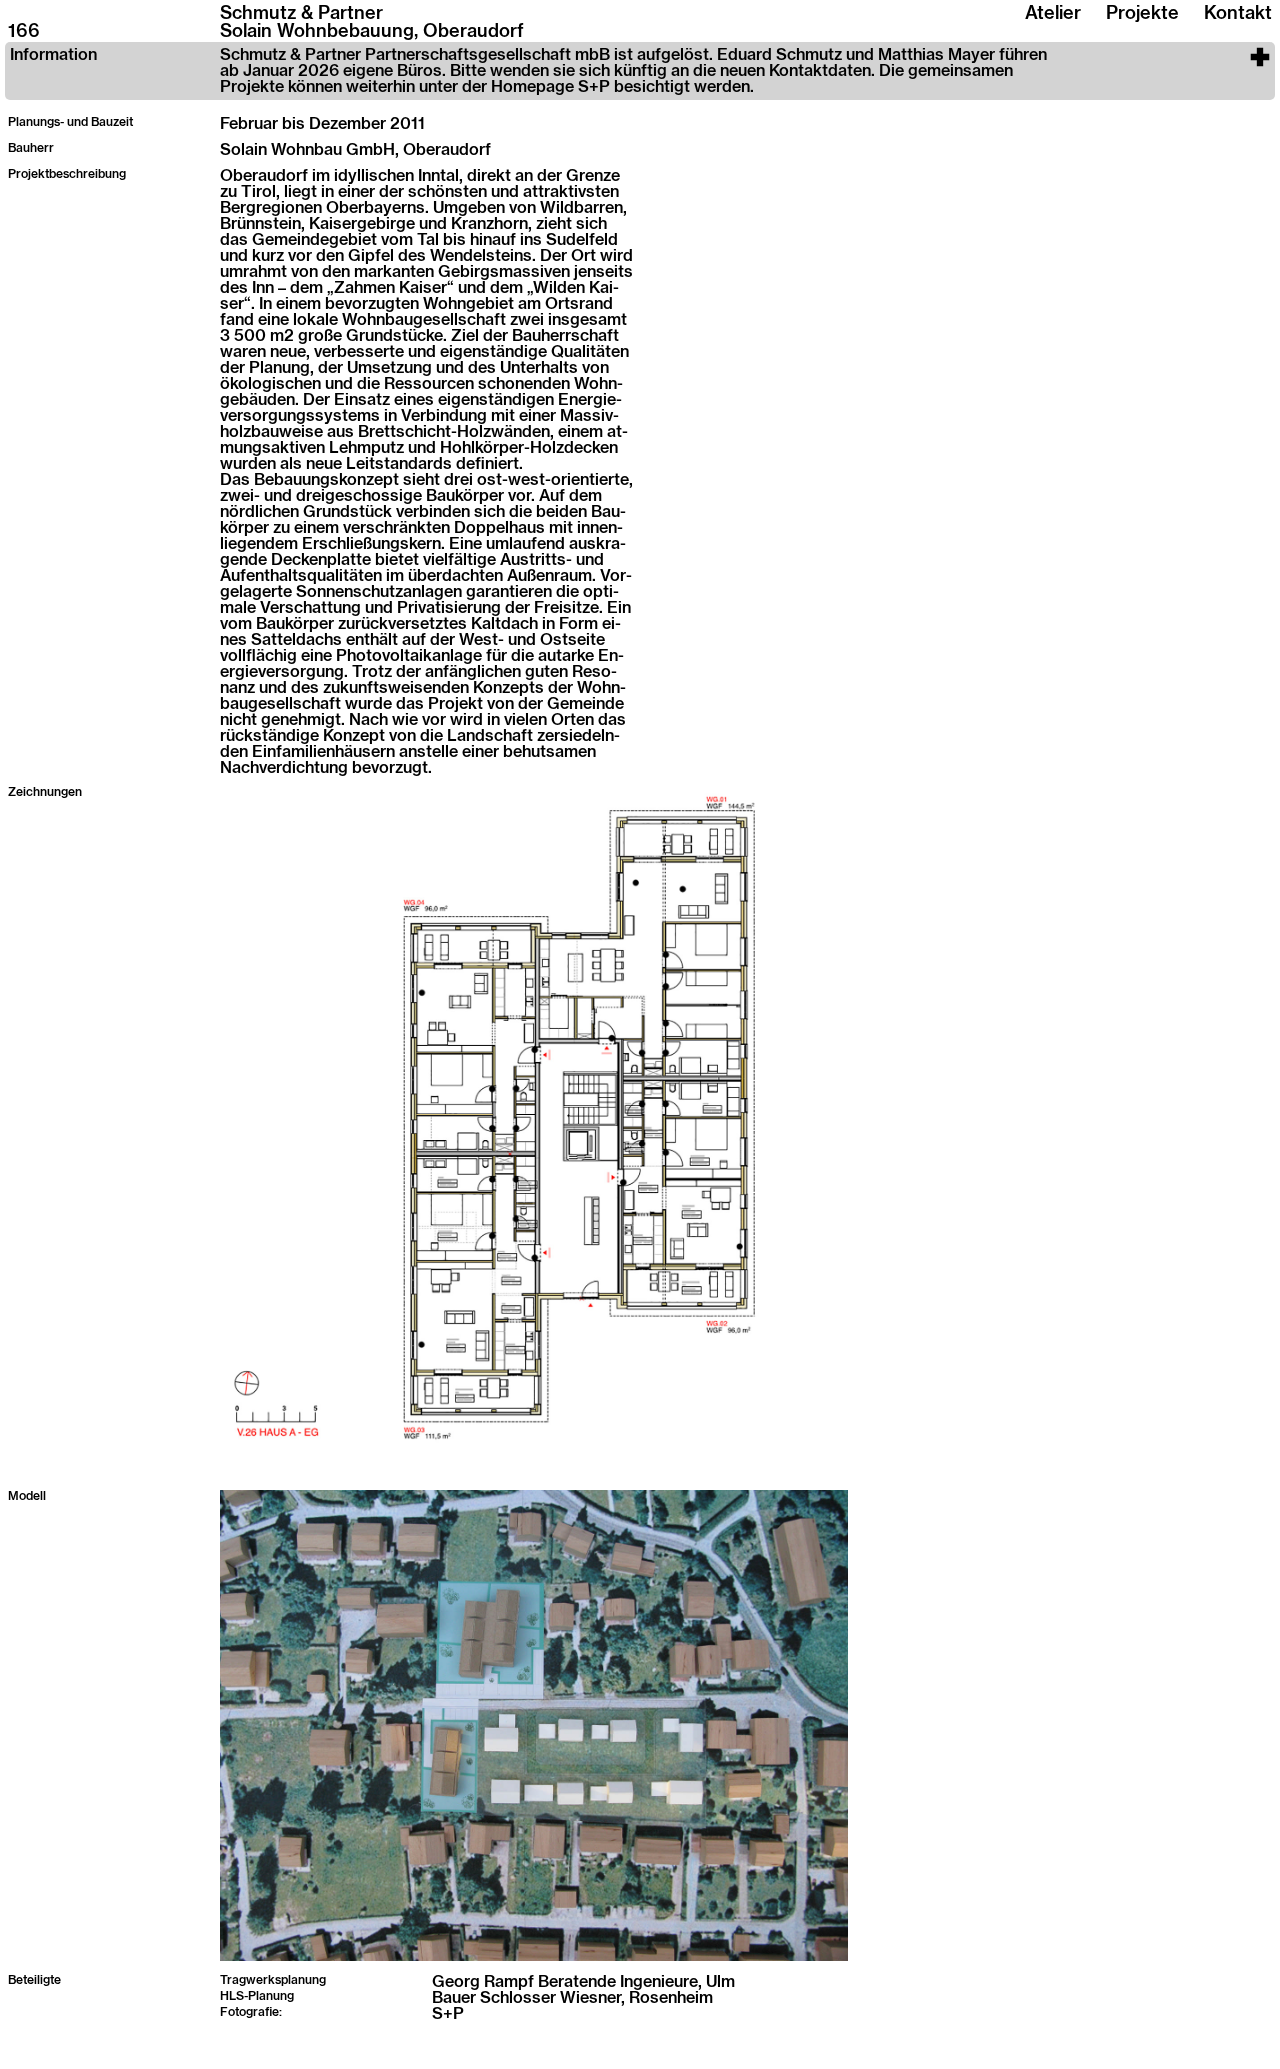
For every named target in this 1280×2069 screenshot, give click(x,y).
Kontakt (1238, 14)
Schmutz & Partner (301, 14)
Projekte (1142, 14)
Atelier (1053, 14)
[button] (640, 71)
